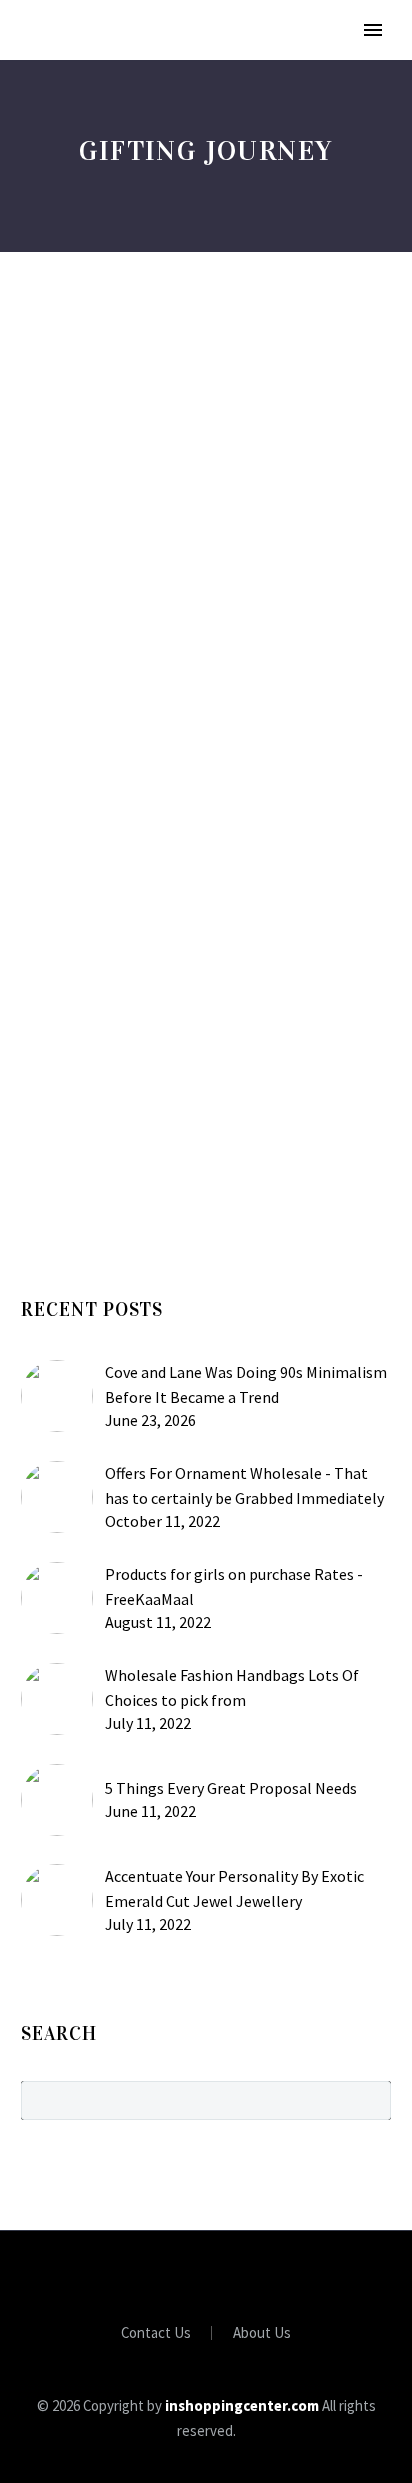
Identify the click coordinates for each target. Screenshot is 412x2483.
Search (369, 2100)
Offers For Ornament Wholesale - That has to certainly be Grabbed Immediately (244, 1485)
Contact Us (156, 2333)
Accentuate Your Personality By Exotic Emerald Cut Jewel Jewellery (234, 1888)
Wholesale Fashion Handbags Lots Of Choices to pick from (232, 1687)
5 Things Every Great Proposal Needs (231, 1788)
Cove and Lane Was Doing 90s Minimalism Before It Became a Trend (246, 1384)
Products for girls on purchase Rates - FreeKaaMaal (234, 1586)
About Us (262, 2333)
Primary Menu (373, 30)
